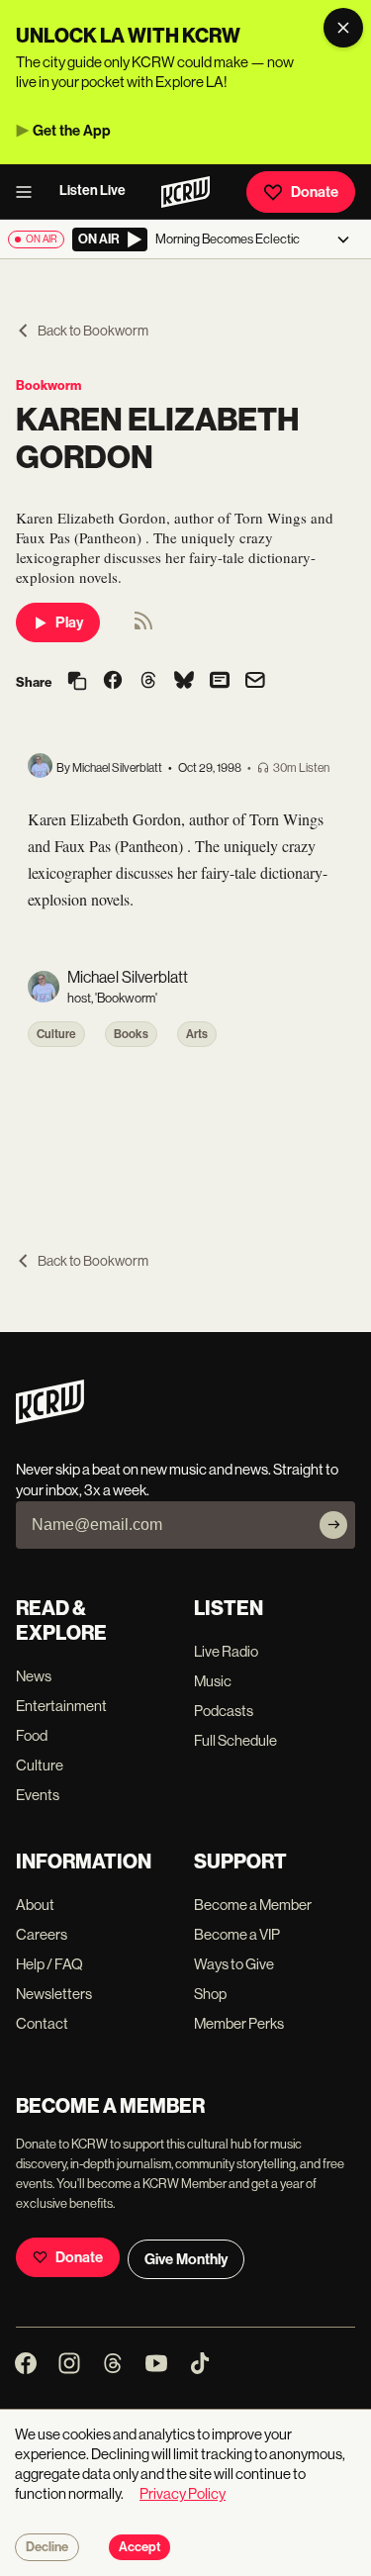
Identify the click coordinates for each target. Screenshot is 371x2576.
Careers (42, 1934)
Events (38, 1795)
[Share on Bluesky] (184, 682)
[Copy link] (77, 682)
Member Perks (239, 2023)
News (34, 1676)
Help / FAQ (49, 1964)
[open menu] (30, 192)
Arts (197, 1034)
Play (69, 622)
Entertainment (61, 1706)
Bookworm (48, 385)
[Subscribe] (333, 1525)
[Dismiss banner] (343, 28)
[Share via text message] (220, 682)
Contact (42, 2023)
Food (32, 1735)
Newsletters (54, 1994)
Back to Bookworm (93, 331)
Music (213, 1681)
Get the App (72, 131)
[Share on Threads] (148, 682)
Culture (56, 1034)
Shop (210, 1994)
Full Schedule (235, 1740)
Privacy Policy (183, 2493)
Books (131, 1034)
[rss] (143, 627)
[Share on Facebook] (113, 682)
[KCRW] (50, 1419)
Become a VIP (237, 1934)
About (35, 1905)
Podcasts (224, 1711)
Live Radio (226, 1651)
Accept (139, 2547)
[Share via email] (255, 682)
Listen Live (93, 191)
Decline (47, 2547)
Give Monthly (186, 2259)
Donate (315, 192)
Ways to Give (234, 1964)
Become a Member (253, 1905)
